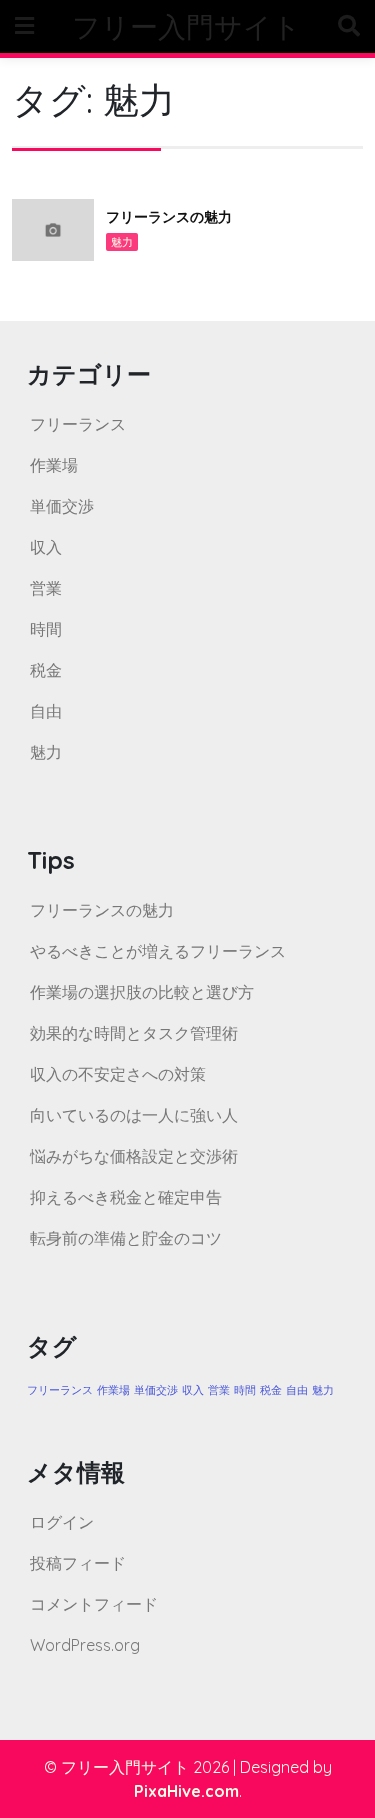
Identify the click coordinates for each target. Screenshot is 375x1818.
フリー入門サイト (186, 26)
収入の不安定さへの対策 (118, 1074)
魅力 (122, 242)
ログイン (62, 1522)
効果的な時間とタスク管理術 (134, 1033)
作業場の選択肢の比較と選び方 (142, 992)
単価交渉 (62, 506)
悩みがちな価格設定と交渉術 (134, 1156)
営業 (46, 588)
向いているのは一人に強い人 (134, 1115)
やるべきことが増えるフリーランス (158, 951)
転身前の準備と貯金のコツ (126, 1238)
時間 (46, 629)
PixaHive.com (186, 1791)
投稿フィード (78, 1563)
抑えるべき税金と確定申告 (126, 1197)
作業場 (54, 465)
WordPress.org (85, 1645)
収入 (46, 547)
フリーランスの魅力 (169, 217)
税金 (46, 670)
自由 (46, 711)
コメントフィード (94, 1604)
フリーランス (78, 424)
